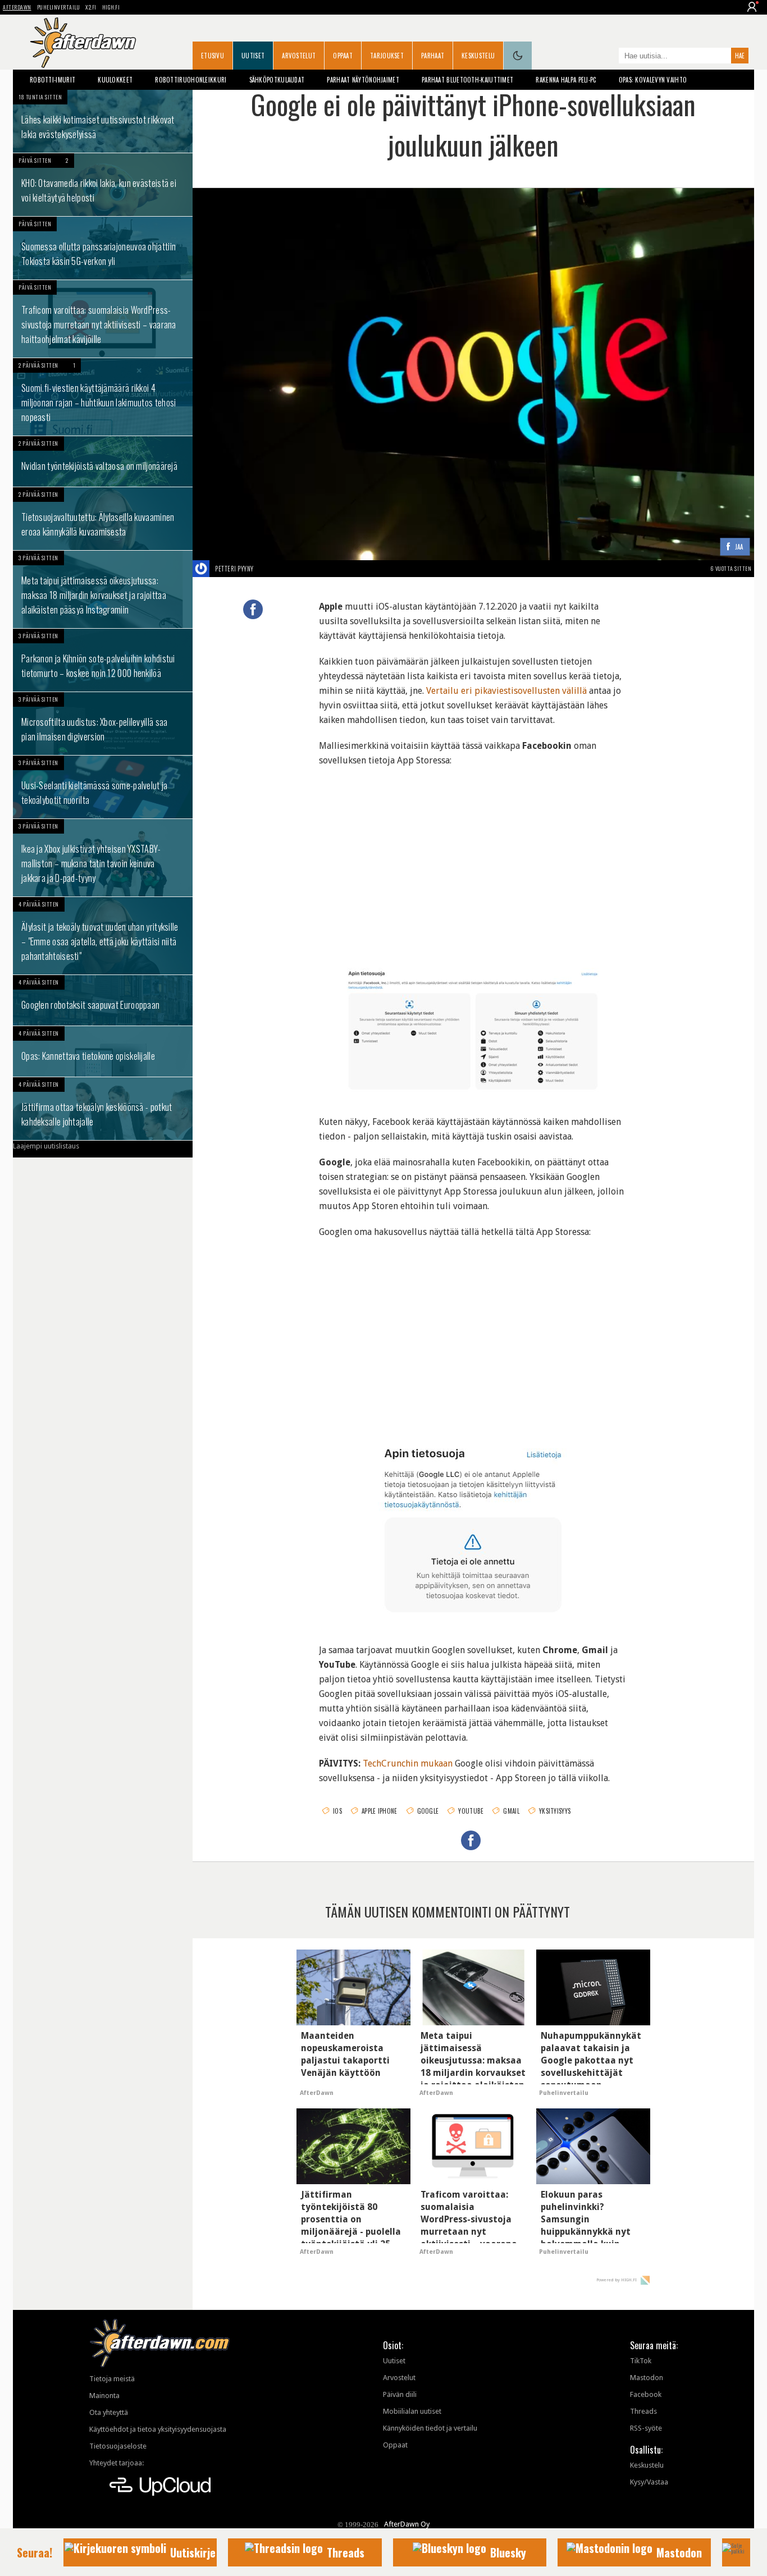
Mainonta (104, 2396)
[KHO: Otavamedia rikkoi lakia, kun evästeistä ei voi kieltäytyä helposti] (103, 185)
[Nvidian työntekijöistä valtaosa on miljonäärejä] (103, 461)
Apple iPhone (380, 1811)
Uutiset (253, 56)
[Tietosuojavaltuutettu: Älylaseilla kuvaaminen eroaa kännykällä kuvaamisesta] (103, 519)
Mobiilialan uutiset (412, 2411)
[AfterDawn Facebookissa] (608, 57)
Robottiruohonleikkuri (191, 80)
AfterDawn (17, 7)
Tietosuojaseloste (118, 2446)
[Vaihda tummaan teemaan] (518, 56)
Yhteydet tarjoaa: (117, 2463)
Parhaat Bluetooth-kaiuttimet (467, 80)
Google (428, 1811)
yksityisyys (555, 1811)
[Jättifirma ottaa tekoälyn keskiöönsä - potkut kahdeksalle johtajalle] (103, 1109)
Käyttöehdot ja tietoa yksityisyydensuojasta (158, 2429)
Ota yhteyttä (109, 2412)
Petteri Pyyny (234, 569)
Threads (643, 2411)
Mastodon (647, 2378)
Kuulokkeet (115, 80)
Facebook (646, 2394)
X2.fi (91, 7)
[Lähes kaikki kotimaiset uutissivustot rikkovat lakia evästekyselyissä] (103, 121)
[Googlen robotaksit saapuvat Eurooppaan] (103, 1000)
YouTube (471, 1811)
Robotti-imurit (52, 80)
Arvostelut (299, 56)
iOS (337, 1811)
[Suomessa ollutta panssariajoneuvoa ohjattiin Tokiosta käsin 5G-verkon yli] (103, 248)
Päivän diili (400, 2394)
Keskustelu (478, 56)
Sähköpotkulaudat (277, 80)
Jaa (739, 547)
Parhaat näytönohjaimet (363, 80)
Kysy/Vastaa (649, 2482)
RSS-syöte (646, 2428)
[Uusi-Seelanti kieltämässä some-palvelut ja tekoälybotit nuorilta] (103, 787)
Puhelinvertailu (59, 7)
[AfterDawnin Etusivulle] (83, 43)
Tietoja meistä (112, 2379)
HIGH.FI (111, 7)
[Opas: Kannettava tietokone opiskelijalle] (103, 1051)
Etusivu (213, 56)
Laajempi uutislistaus (46, 1146)
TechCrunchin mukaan (408, 1763)
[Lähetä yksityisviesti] (267, 569)
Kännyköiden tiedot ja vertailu (430, 2428)
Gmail (511, 1811)
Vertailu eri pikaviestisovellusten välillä (506, 691)
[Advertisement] (473, 852)
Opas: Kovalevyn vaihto (653, 80)
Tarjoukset (387, 56)
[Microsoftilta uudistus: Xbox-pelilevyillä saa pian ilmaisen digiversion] (103, 724)
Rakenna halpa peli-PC (566, 80)
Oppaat (343, 56)
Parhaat (433, 56)
